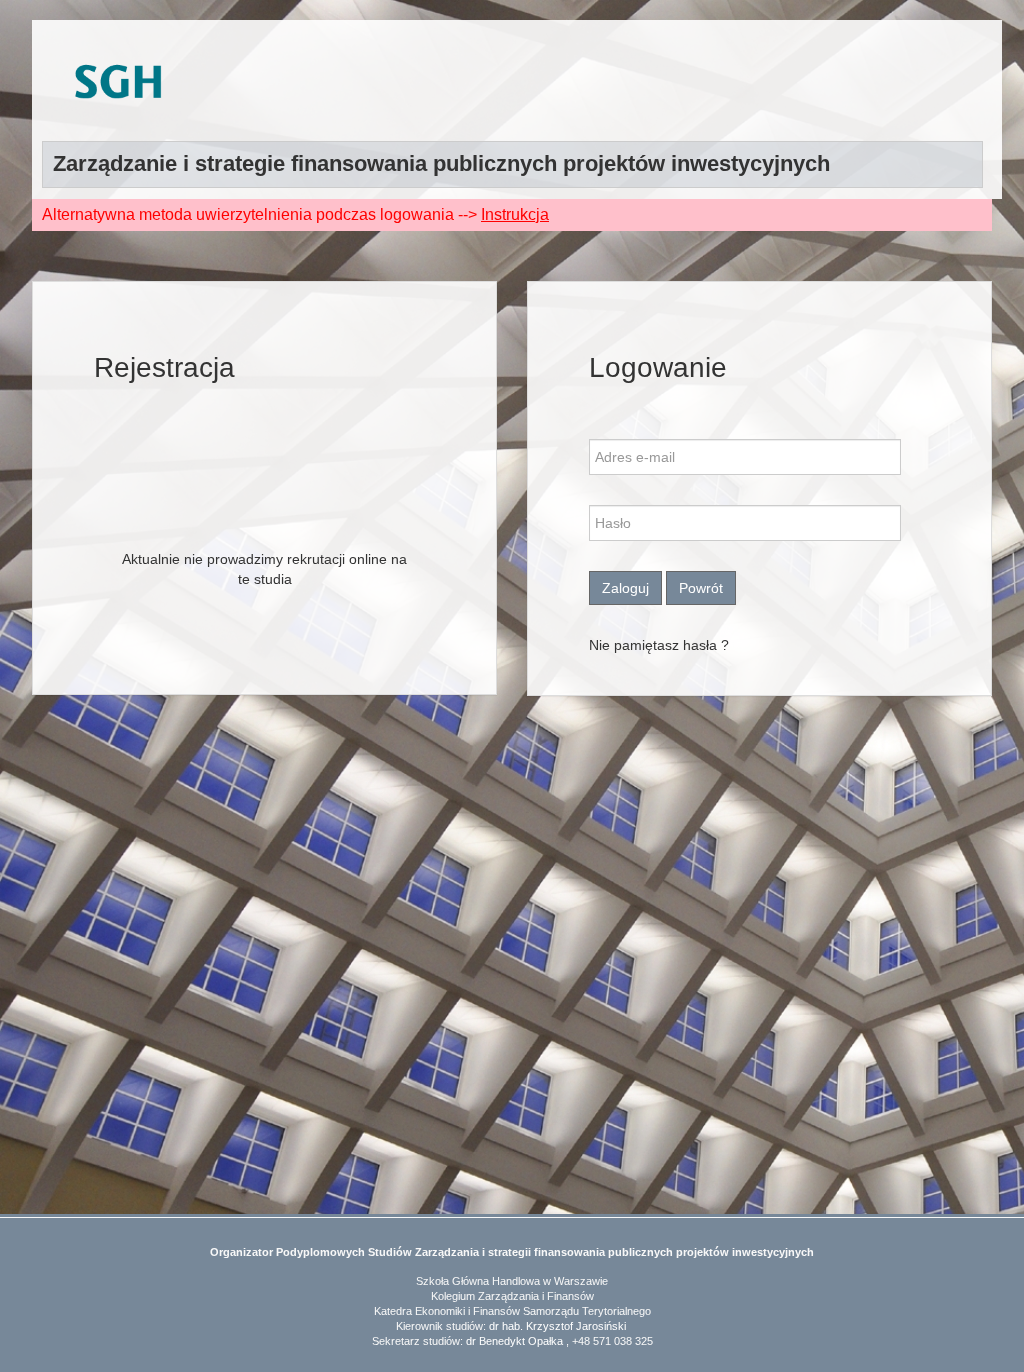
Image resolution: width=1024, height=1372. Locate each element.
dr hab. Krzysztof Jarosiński (557, 1326)
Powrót (701, 588)
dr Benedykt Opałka (514, 1341)
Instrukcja (515, 214)
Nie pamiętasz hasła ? (659, 645)
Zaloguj (625, 588)
